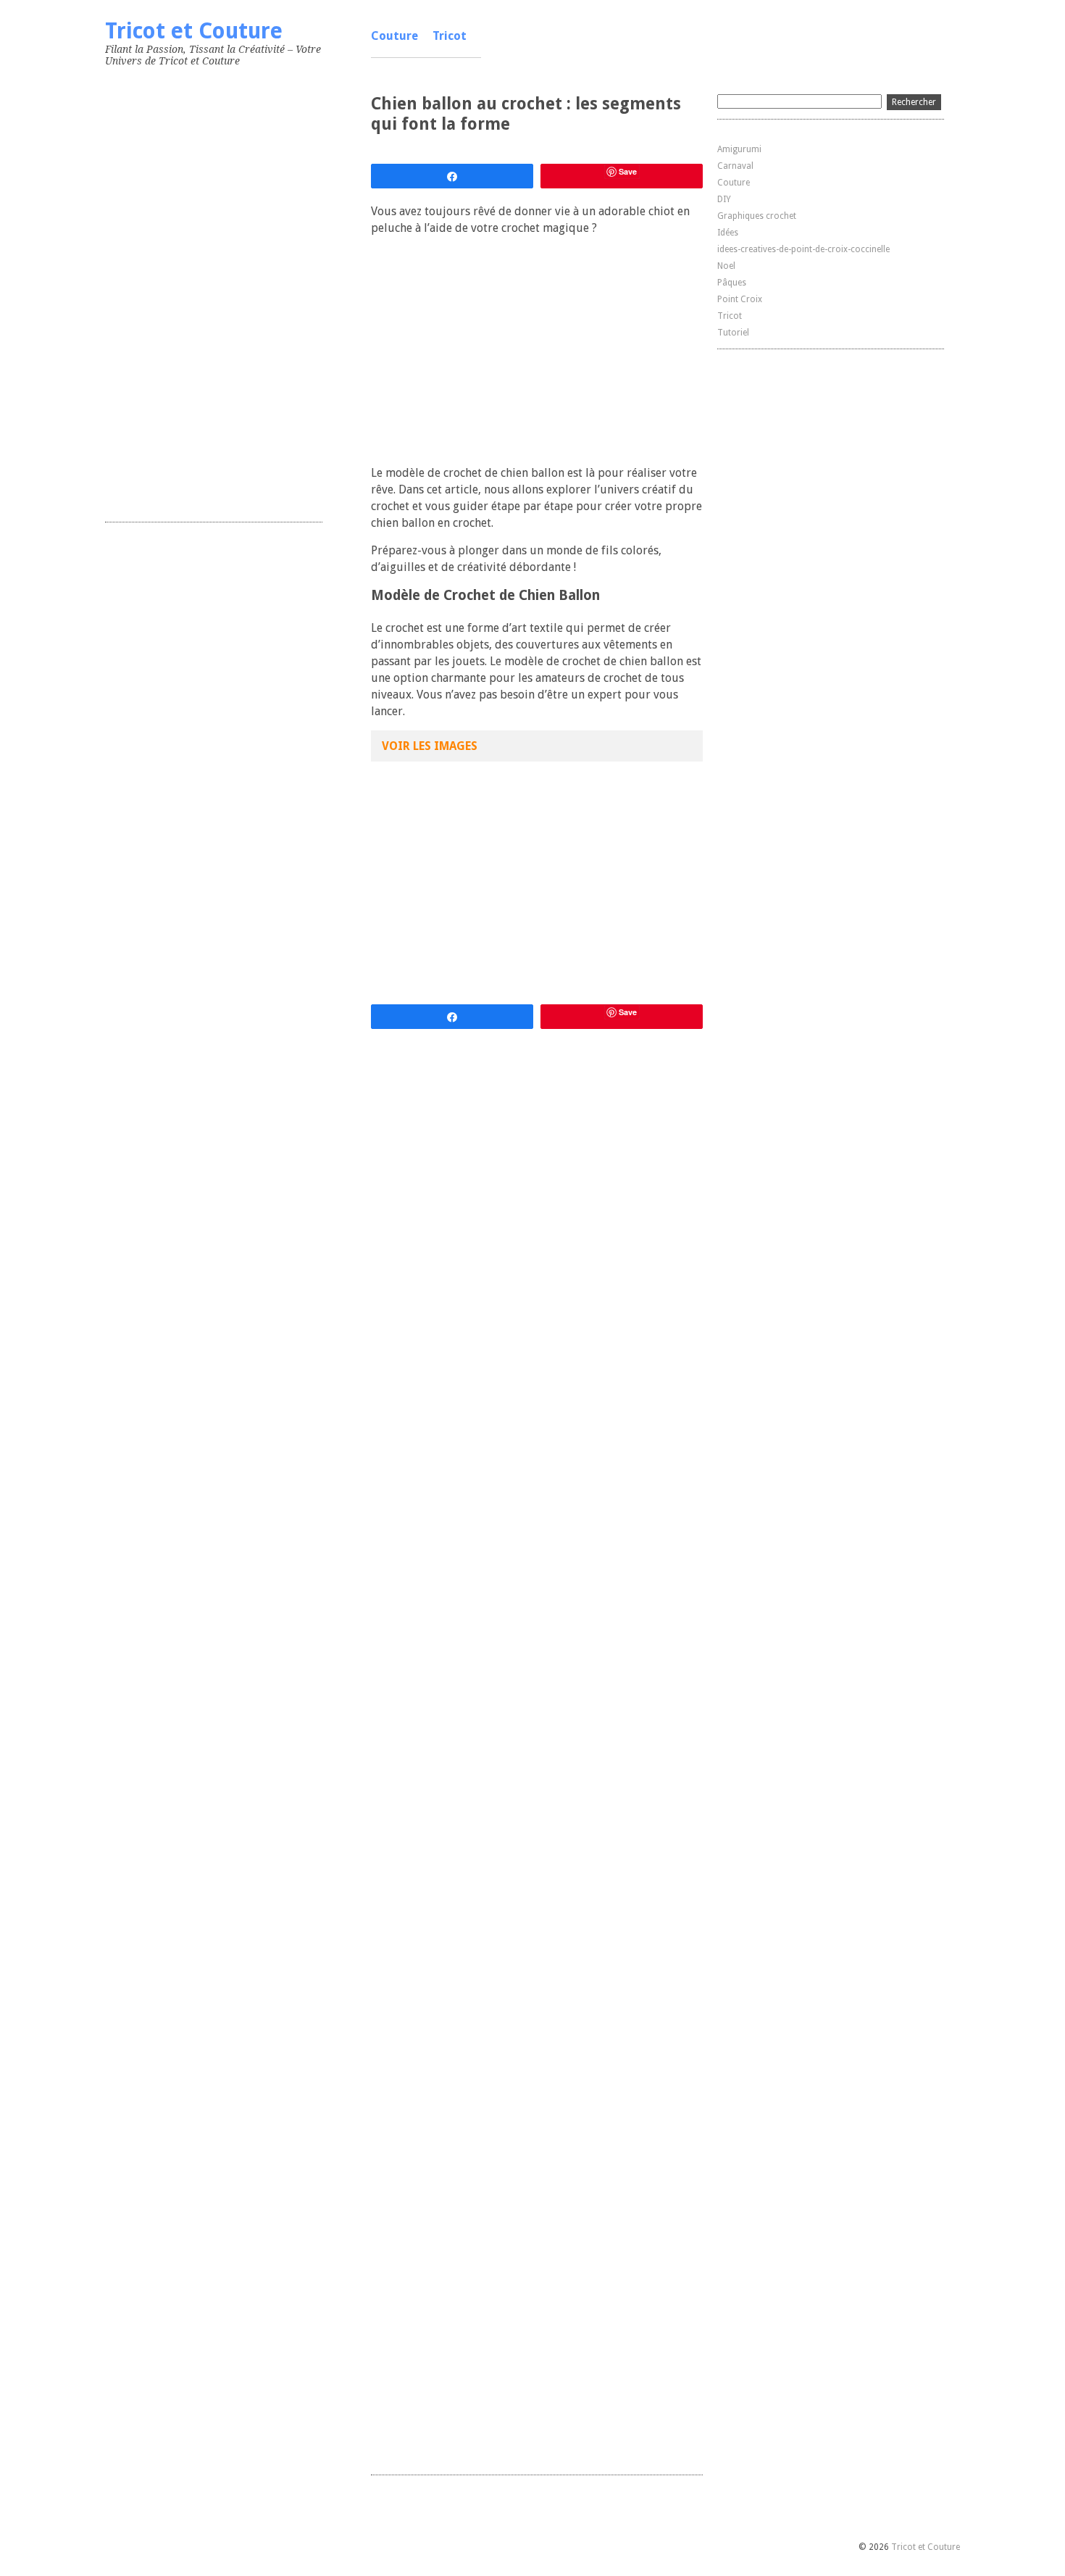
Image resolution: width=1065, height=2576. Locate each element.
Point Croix (740, 299)
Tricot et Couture (194, 31)
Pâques (732, 283)
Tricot (450, 36)
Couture (394, 36)
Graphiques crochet (757, 216)
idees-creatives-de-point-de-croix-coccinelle (803, 249)
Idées (728, 233)
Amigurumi (739, 149)
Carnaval (735, 166)
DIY (724, 199)
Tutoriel (733, 333)
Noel (726, 266)
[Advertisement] (214, 291)
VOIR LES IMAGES (430, 746)
